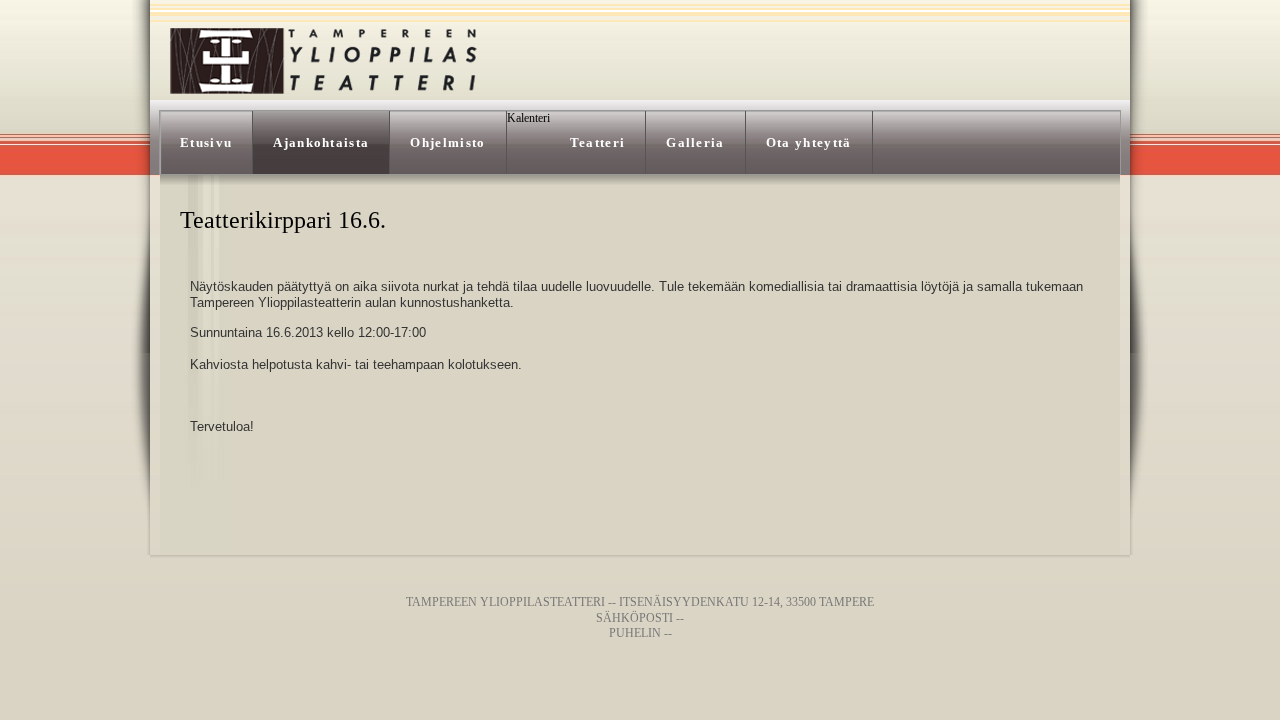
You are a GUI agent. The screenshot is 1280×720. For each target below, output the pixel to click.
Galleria (695, 142)
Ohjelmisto (447, 142)
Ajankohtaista (321, 142)
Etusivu (206, 142)
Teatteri (598, 142)
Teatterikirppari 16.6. (283, 220)
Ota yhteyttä (809, 142)
